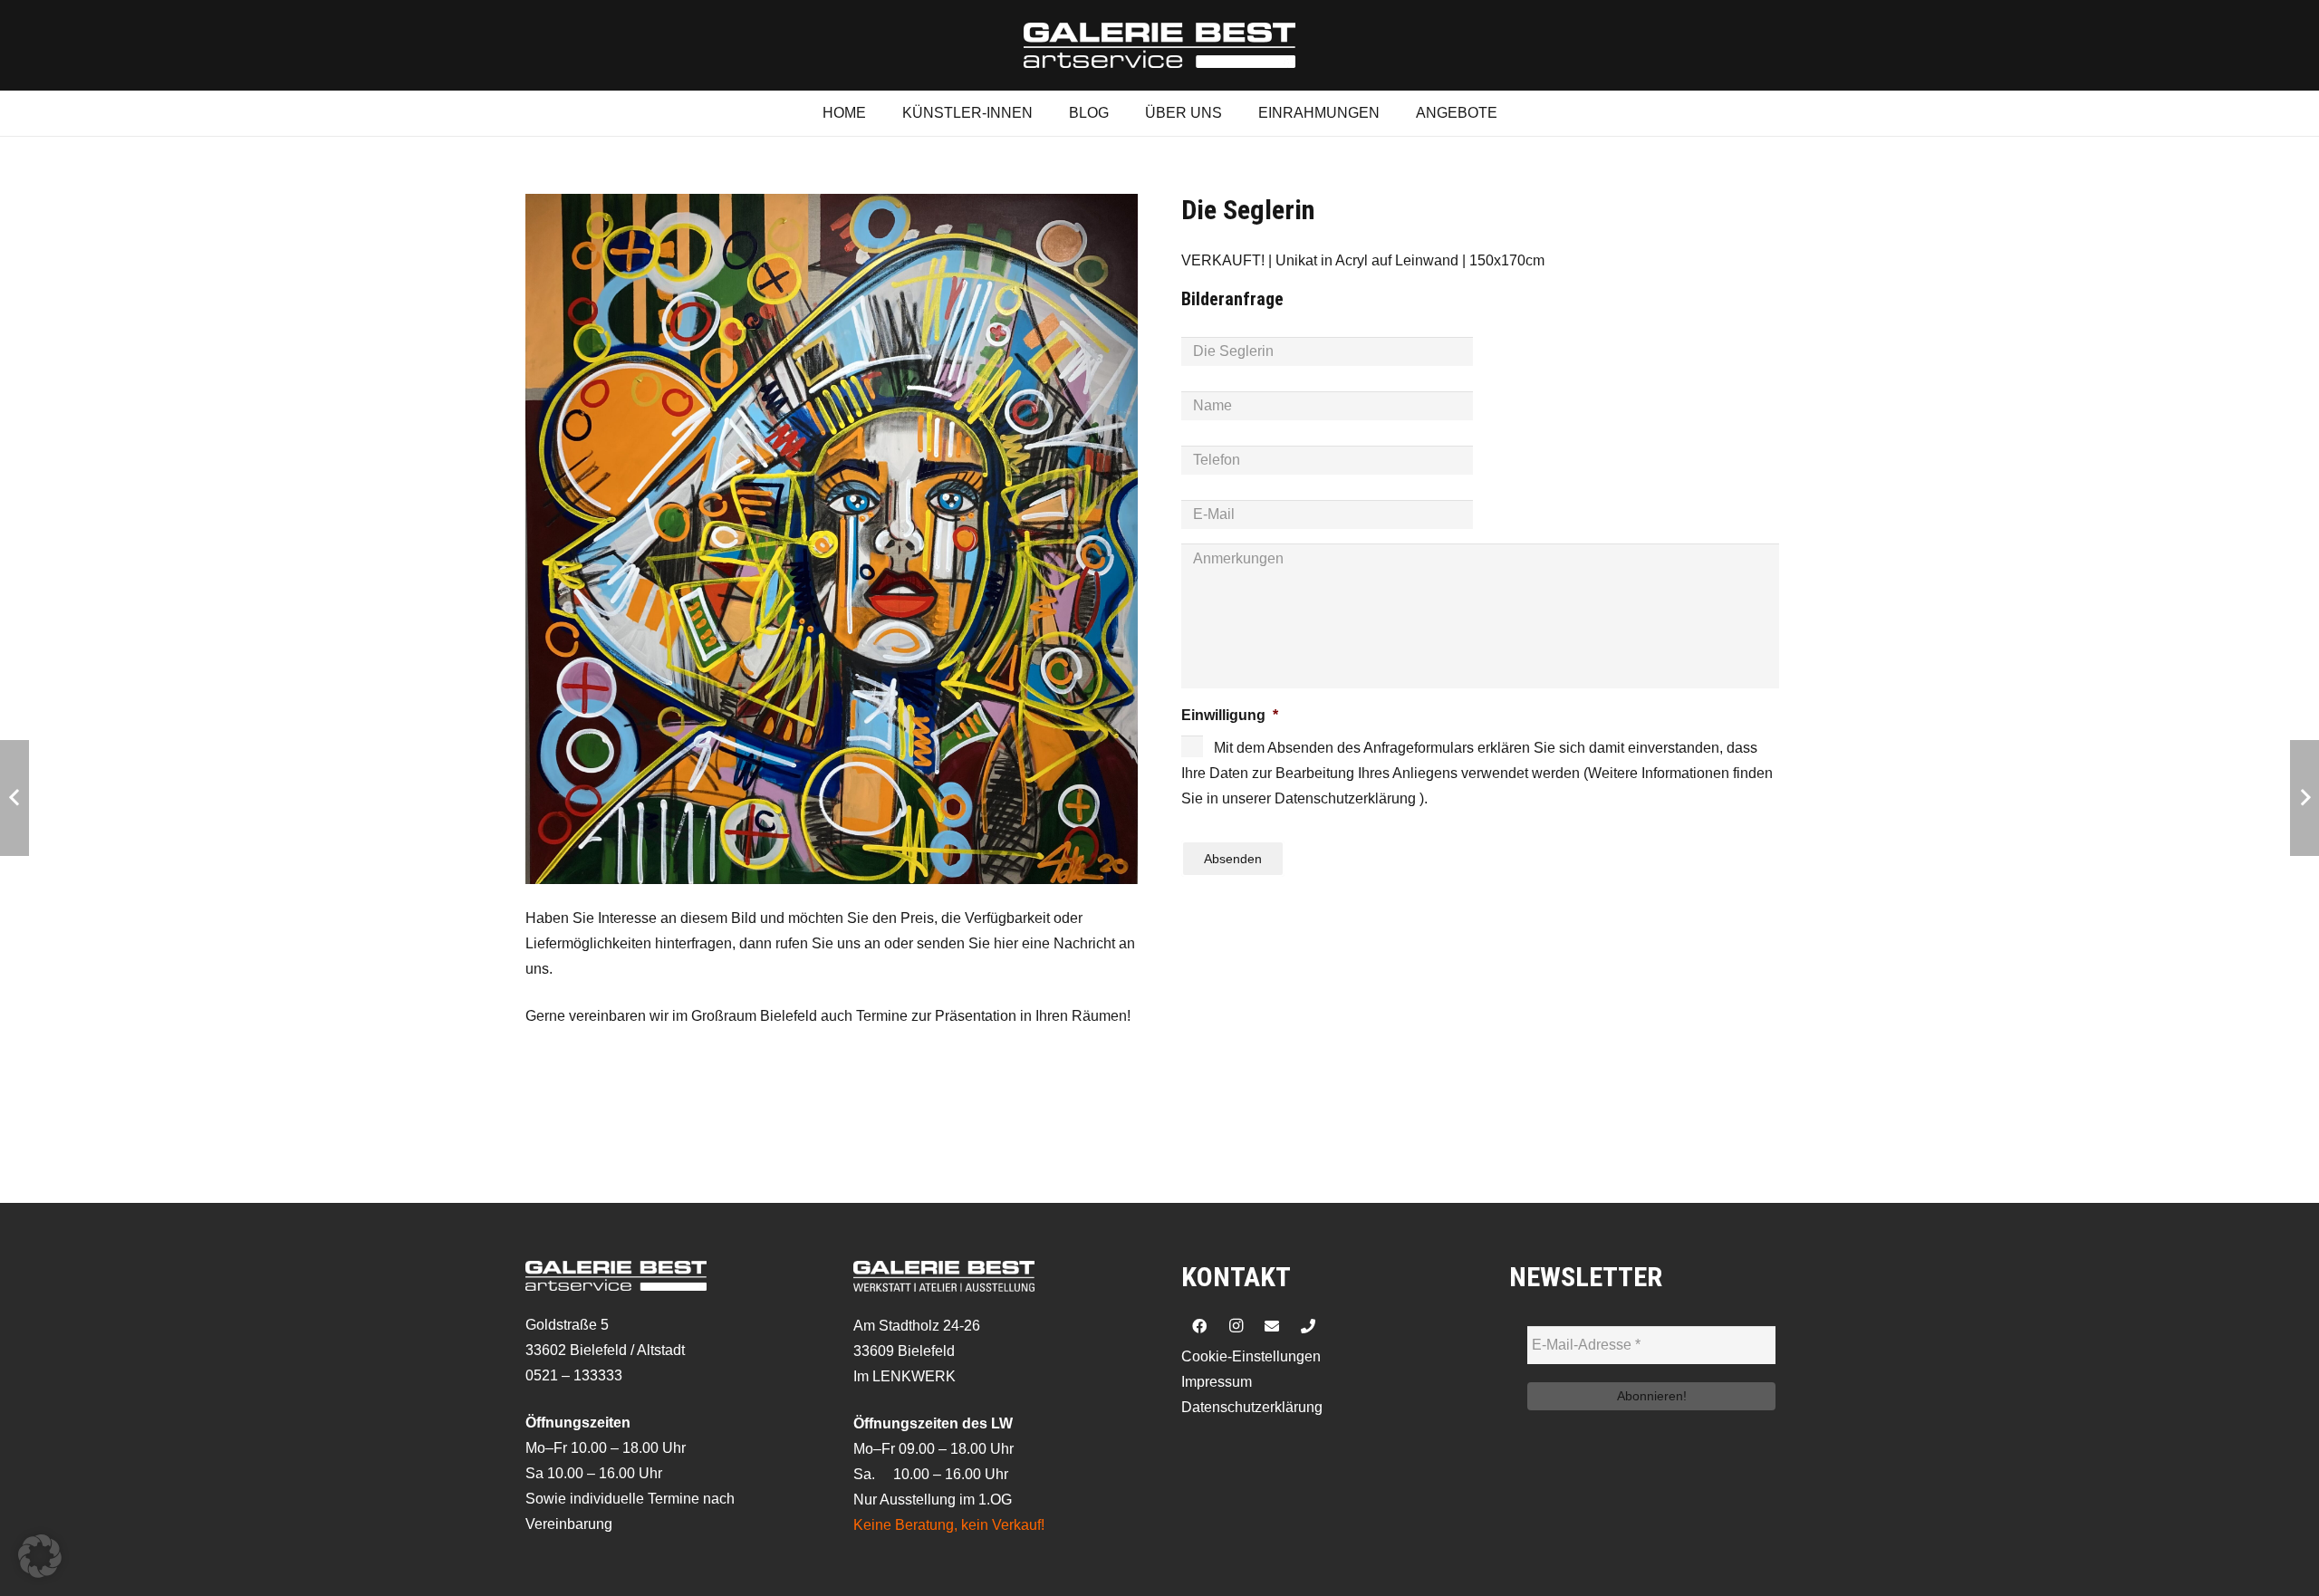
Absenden (1233, 859)
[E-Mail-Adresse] (1272, 1326)
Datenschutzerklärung (1252, 1407)
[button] (40, 1556)
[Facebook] (1199, 1326)
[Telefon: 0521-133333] (1308, 1326)
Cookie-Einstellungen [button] (1251, 1356)
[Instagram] (1236, 1326)
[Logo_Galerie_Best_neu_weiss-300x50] (1159, 45)
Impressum (1217, 1382)
